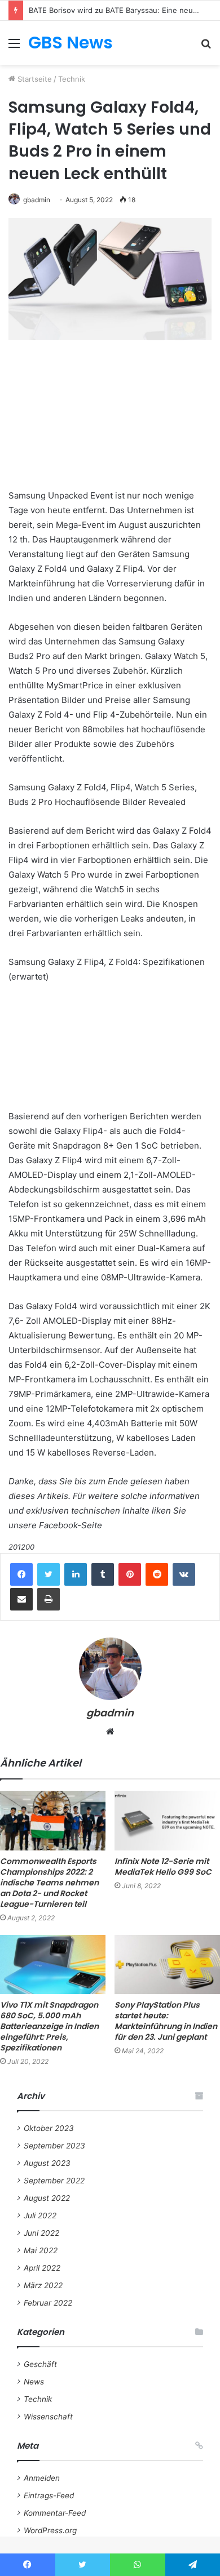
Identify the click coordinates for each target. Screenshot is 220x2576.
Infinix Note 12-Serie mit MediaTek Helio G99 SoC (163, 1867)
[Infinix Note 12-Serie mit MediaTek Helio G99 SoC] (167, 1820)
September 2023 (54, 2146)
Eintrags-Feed (49, 2495)
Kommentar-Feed (55, 2513)
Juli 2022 (40, 2215)
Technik (72, 79)
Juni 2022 (41, 2233)
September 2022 (54, 2181)
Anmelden (42, 2478)
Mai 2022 (41, 2250)
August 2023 (47, 2163)
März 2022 (43, 2285)
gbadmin (37, 200)
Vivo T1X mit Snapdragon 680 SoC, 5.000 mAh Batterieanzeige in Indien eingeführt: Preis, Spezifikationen (49, 2026)
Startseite (34, 79)
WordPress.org (50, 2530)
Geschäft (40, 2364)
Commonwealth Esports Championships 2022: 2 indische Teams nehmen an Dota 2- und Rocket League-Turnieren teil (49, 1883)
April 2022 (42, 2268)
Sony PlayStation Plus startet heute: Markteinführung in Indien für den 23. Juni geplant (166, 2021)
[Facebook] (21, 1574)
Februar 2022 (48, 2303)
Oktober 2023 (49, 2128)
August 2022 (47, 2198)
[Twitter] (49, 1574)
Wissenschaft (48, 2417)
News (34, 2382)
